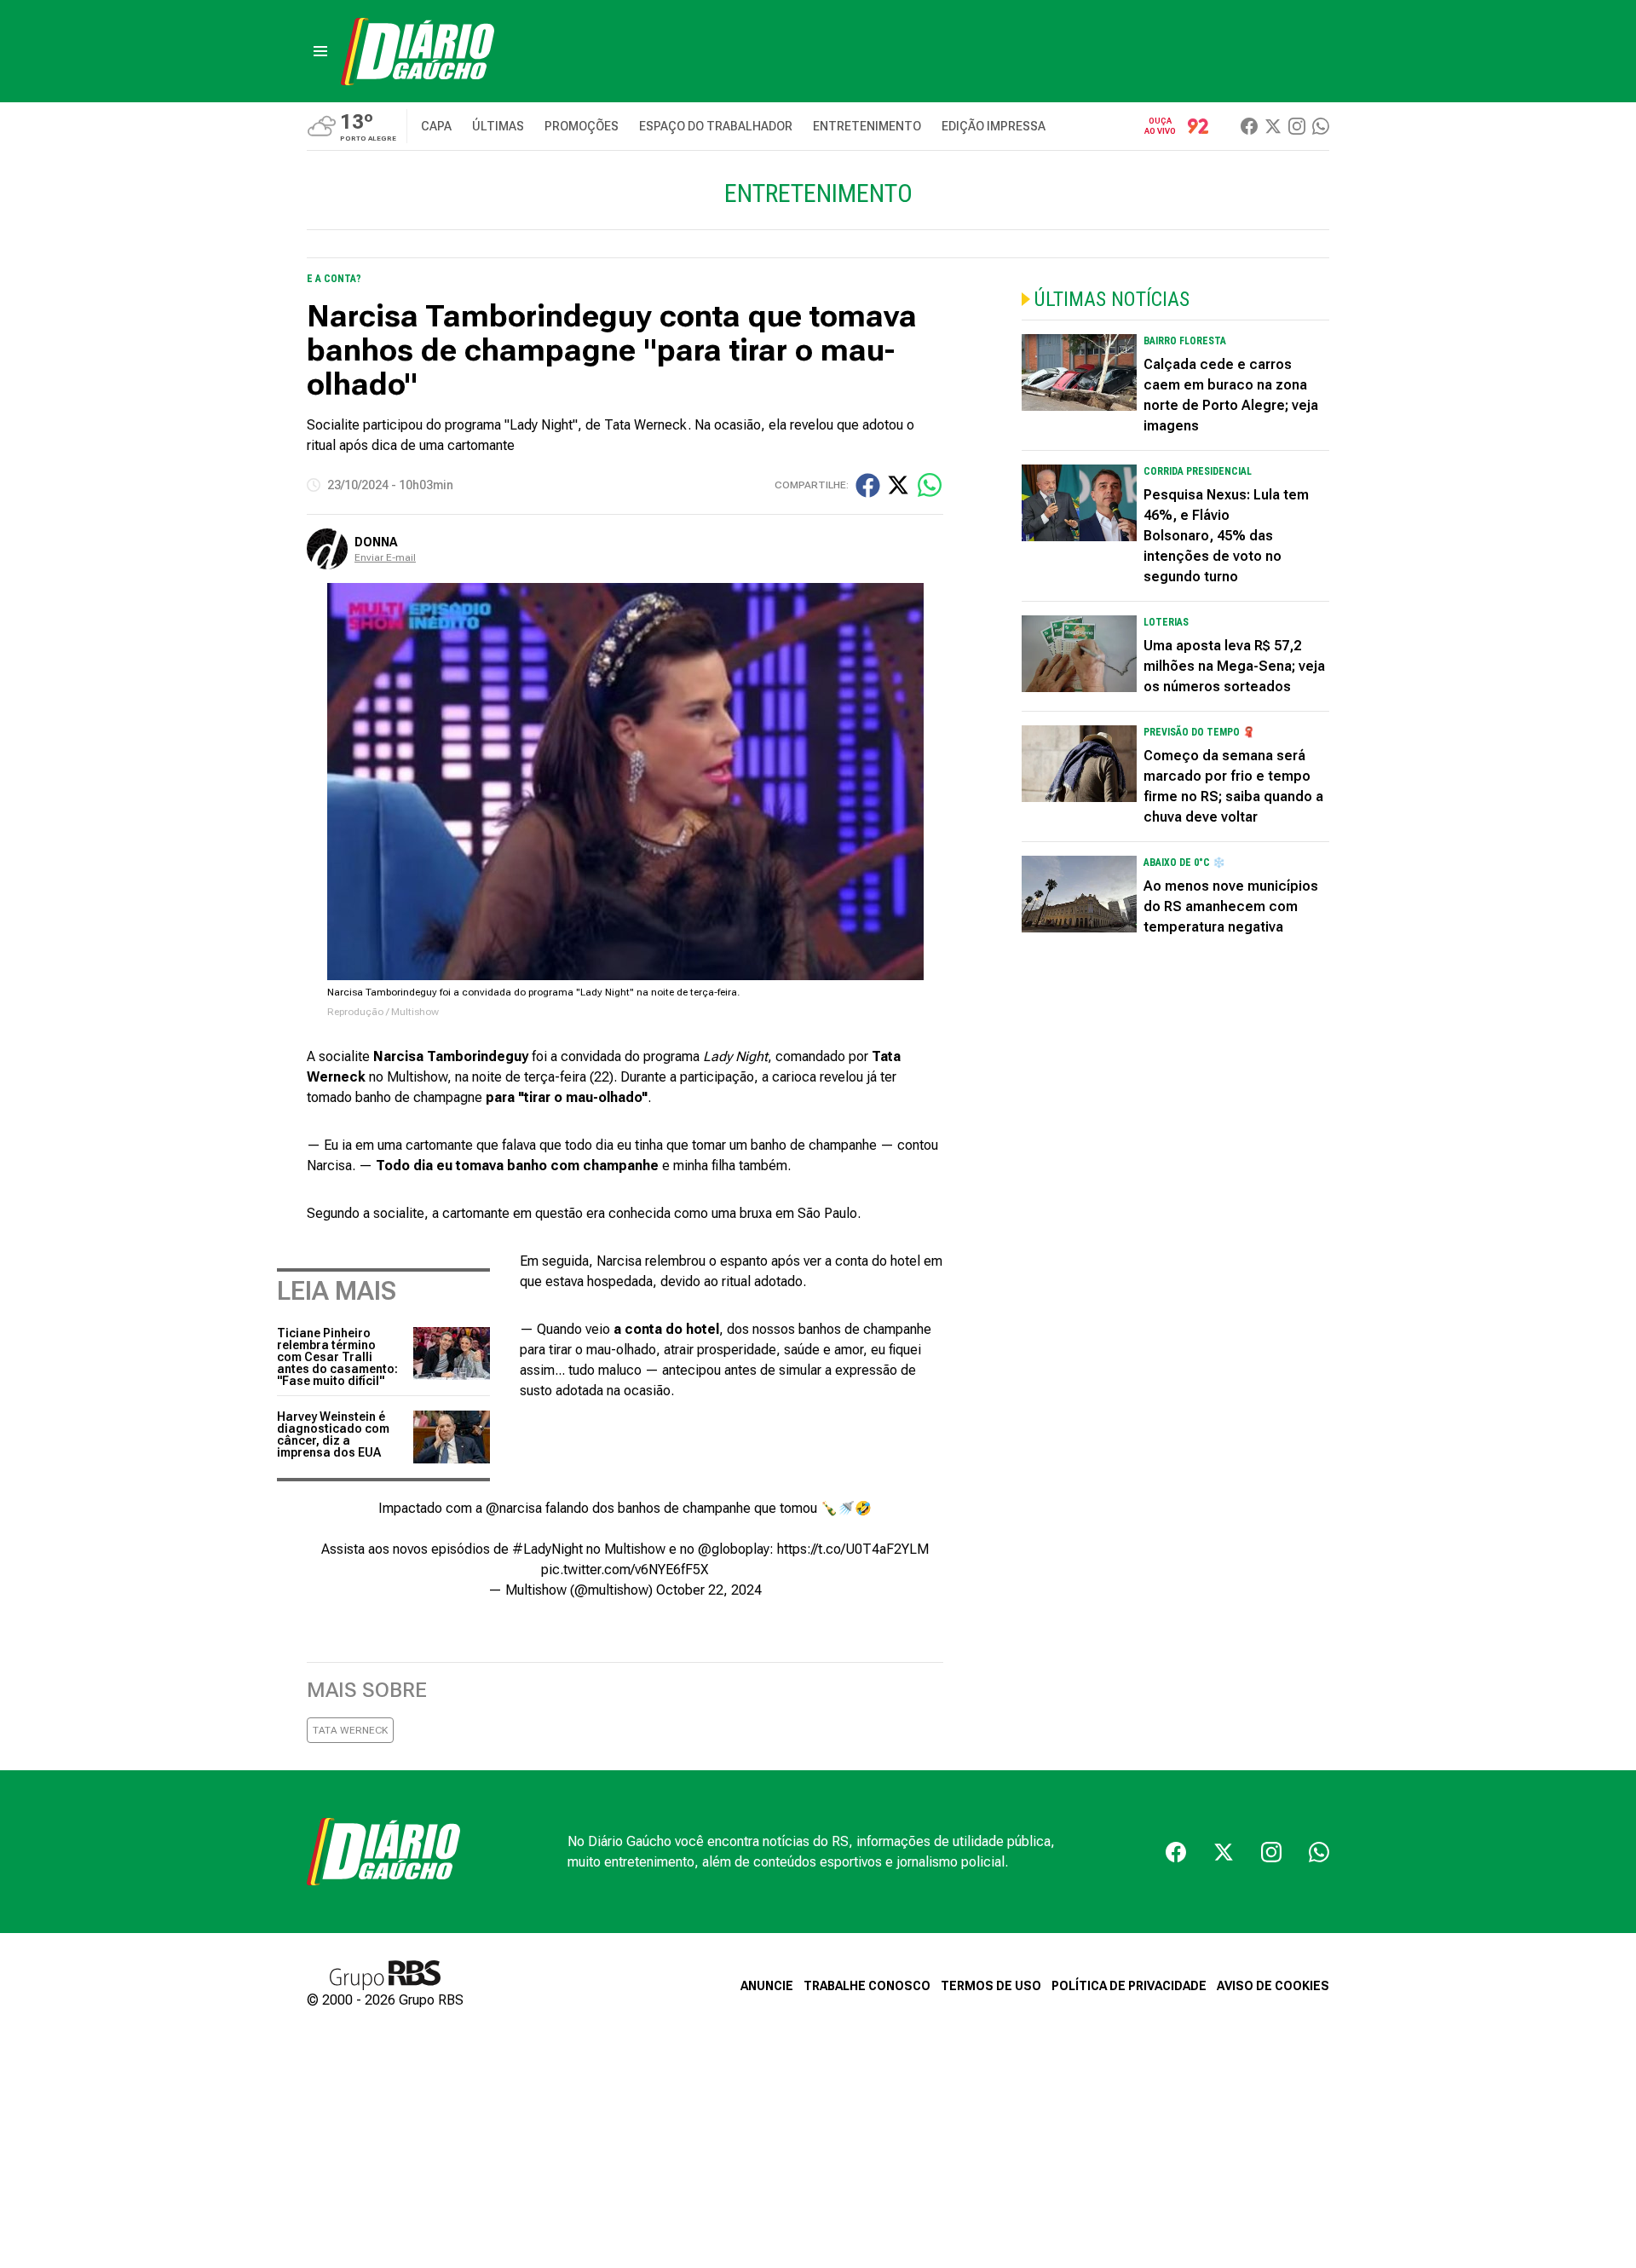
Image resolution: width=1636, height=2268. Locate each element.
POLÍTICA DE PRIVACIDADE (1129, 1986)
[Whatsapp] (1321, 126)
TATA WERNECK (350, 1730)
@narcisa (514, 1508)
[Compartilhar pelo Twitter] (898, 485)
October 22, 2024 (709, 1590)
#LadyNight (547, 1549)
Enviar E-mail (385, 557)
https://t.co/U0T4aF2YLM (853, 1549)
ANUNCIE (767, 1986)
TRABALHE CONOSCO (867, 1986)
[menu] (320, 51)
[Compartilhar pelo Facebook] (868, 485)
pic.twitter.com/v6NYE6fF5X (625, 1570)
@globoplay (734, 1549)
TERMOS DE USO (991, 1986)
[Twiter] (1273, 126)
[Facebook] (1249, 126)
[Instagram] (1297, 126)
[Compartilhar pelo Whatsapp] (930, 485)
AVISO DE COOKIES (1273, 1986)
